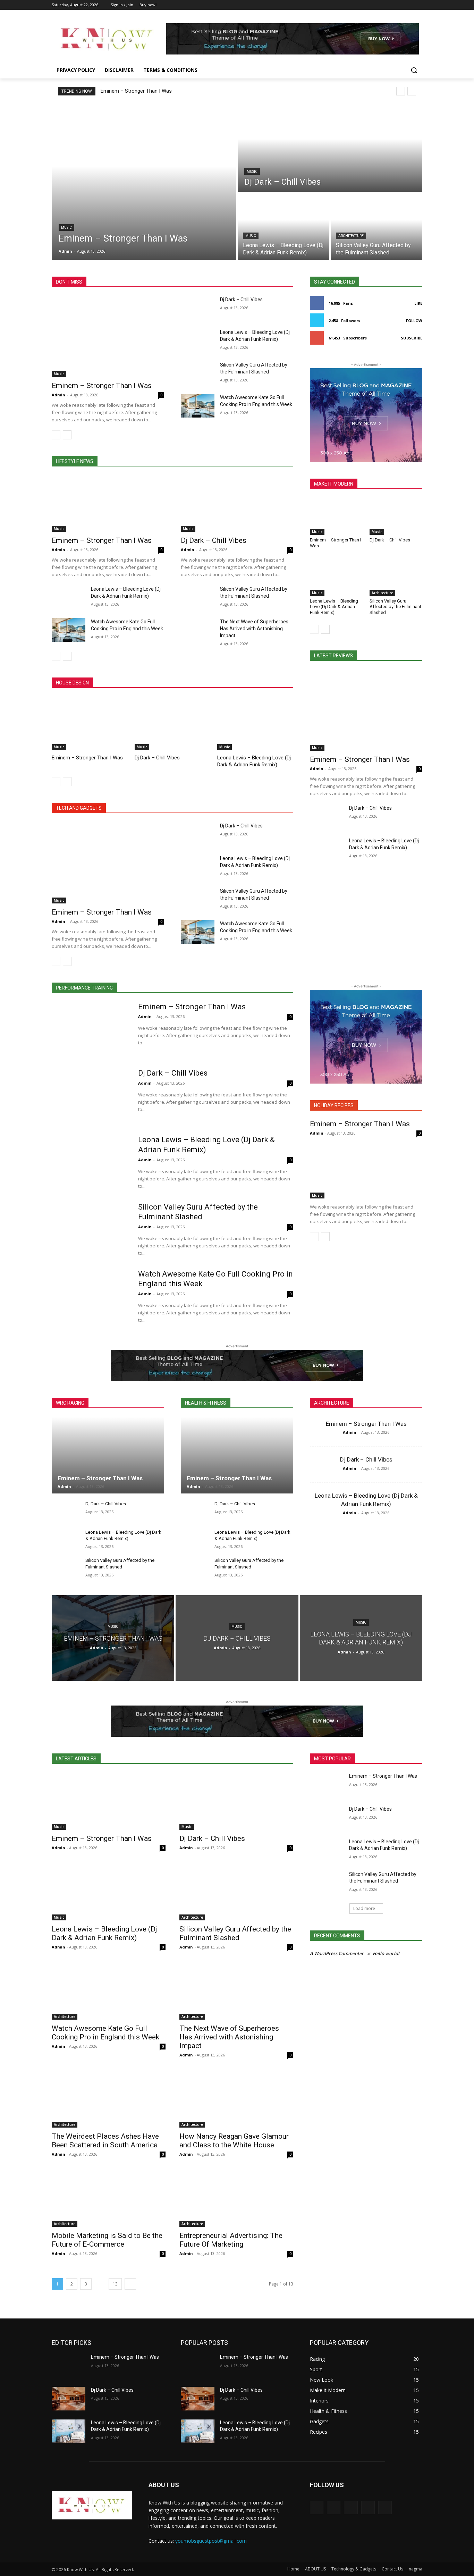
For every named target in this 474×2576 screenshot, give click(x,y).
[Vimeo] (409, 5)
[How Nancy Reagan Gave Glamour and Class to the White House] (236, 2099)
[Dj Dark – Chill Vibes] (330, 148)
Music (66, 228)
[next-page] (67, 435)
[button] (414, 70)
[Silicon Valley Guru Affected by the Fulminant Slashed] (376, 227)
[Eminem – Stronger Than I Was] (144, 182)
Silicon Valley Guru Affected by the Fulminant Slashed (395, 607)
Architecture (351, 236)
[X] (399, 5)
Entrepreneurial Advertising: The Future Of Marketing (231, 2240)
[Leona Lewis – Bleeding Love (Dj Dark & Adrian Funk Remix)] (283, 227)
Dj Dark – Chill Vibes (241, 300)
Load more (364, 1908)
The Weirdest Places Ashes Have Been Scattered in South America (105, 2141)
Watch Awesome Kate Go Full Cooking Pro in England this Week (105, 2033)
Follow (414, 321)
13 (115, 2284)
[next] (412, 91)
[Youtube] (418, 5)
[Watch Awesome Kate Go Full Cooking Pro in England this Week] (198, 406)
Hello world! (386, 1953)
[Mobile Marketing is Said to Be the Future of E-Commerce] (109, 2198)
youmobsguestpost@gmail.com (211, 2541)
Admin (58, 395)
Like (418, 303)
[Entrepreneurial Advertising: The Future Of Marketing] (236, 2198)
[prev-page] (56, 435)
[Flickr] (351, 2507)
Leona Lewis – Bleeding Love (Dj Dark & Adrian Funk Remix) (334, 607)
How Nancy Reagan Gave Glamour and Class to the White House (234, 2141)
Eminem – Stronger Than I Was (136, 91)
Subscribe (412, 338)
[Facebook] (380, 5)
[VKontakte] (385, 2507)
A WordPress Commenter (337, 1953)
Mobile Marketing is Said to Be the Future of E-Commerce (107, 2240)
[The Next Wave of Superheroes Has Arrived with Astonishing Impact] (198, 630)
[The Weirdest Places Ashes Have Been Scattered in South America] (109, 2099)
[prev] (401, 91)
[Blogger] (317, 2507)
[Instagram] (390, 5)
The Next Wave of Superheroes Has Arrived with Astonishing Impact (254, 629)
